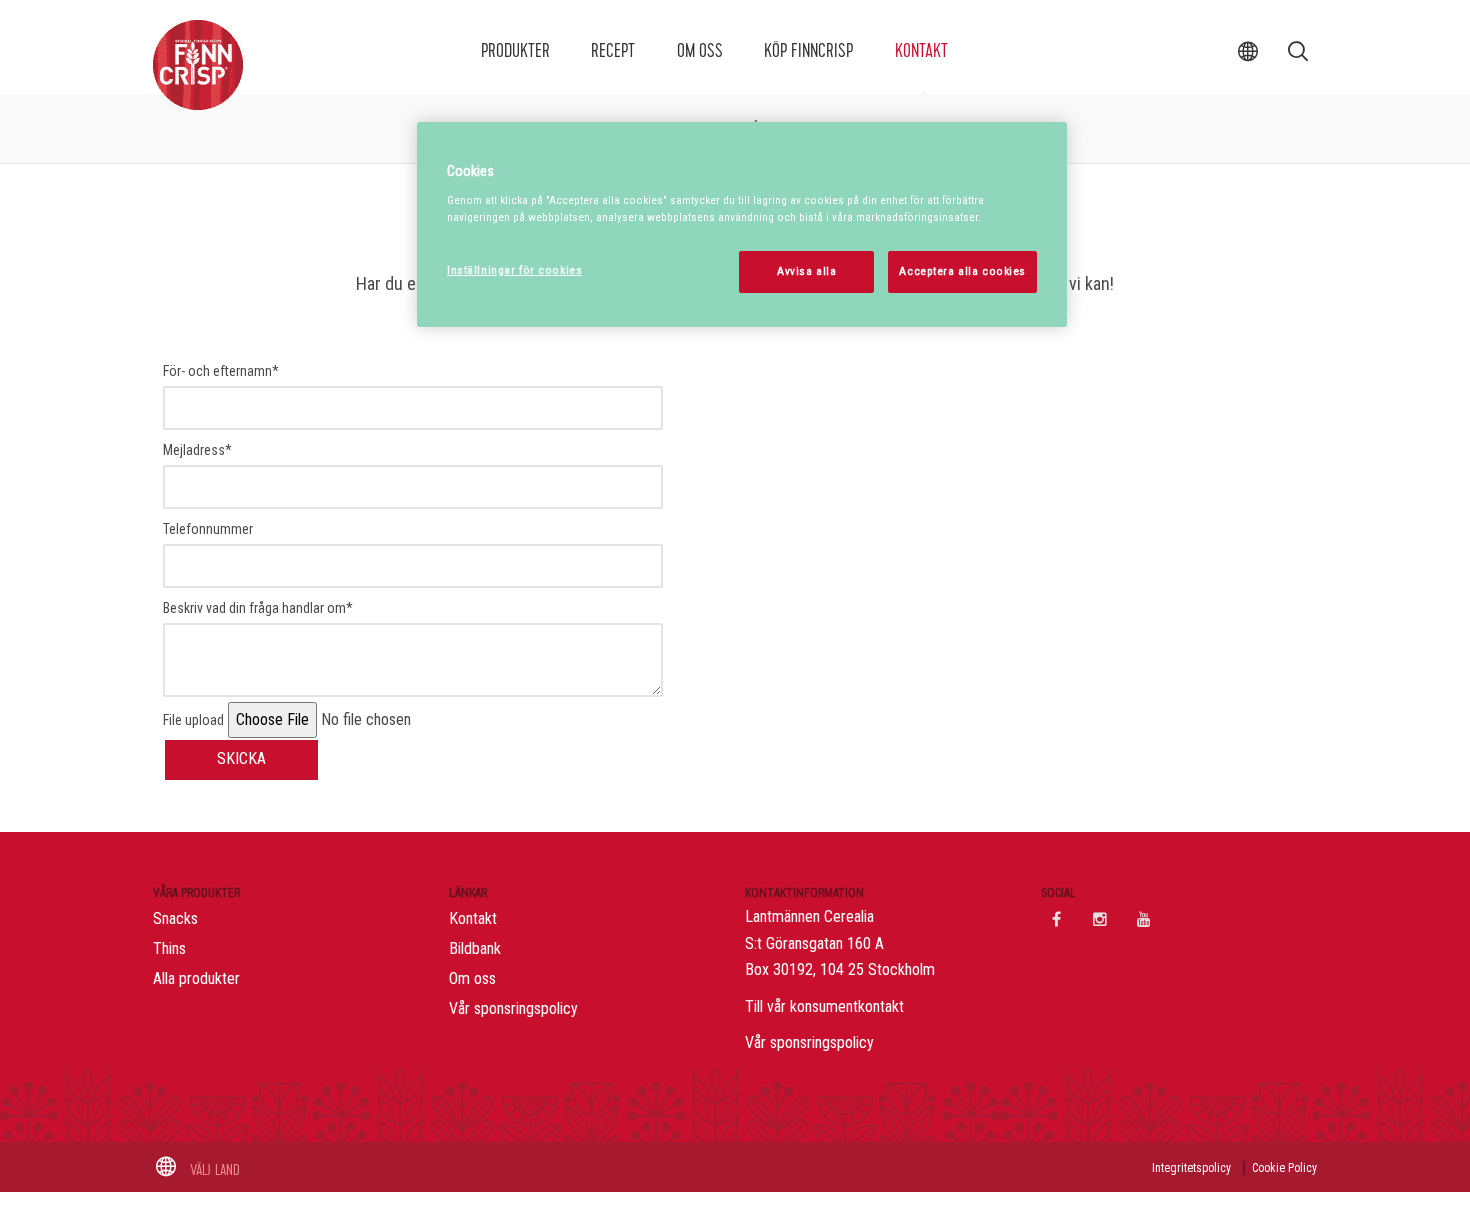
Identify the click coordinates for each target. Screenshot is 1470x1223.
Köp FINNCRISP (808, 51)
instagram (1100, 919)
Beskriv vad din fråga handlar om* (258, 608)
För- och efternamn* (221, 371)
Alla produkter (196, 978)
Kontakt (921, 51)
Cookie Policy (1284, 1168)
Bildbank (475, 948)
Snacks (175, 918)
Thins (169, 948)
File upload (193, 720)
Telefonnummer (208, 529)
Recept (613, 51)
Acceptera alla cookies (962, 271)
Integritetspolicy (1191, 1168)
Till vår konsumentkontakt (824, 1006)
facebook (1056, 919)
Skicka (241, 758)
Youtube (1144, 919)
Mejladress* (197, 450)
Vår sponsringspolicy (513, 1008)
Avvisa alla (806, 271)
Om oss (700, 51)
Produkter (515, 51)
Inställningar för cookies (514, 270)
